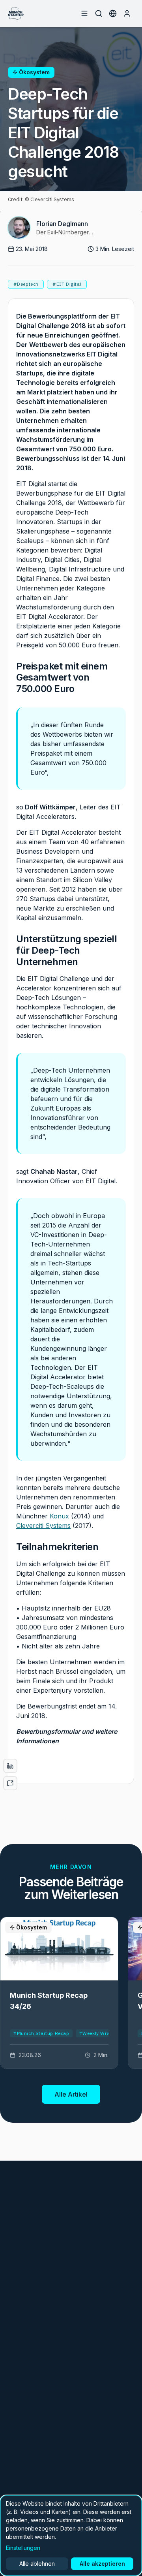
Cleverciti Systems (43, 1526)
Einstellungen (23, 2548)
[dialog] (71, 2535)
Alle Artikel (71, 2094)
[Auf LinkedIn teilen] (10, 1766)
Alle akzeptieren (102, 2564)
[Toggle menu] (84, 13)
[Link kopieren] (10, 1783)
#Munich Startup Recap (41, 2033)
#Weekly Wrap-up (100, 2033)
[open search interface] (99, 13)
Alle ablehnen (37, 2564)
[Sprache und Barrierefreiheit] (113, 13)
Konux (59, 1516)
